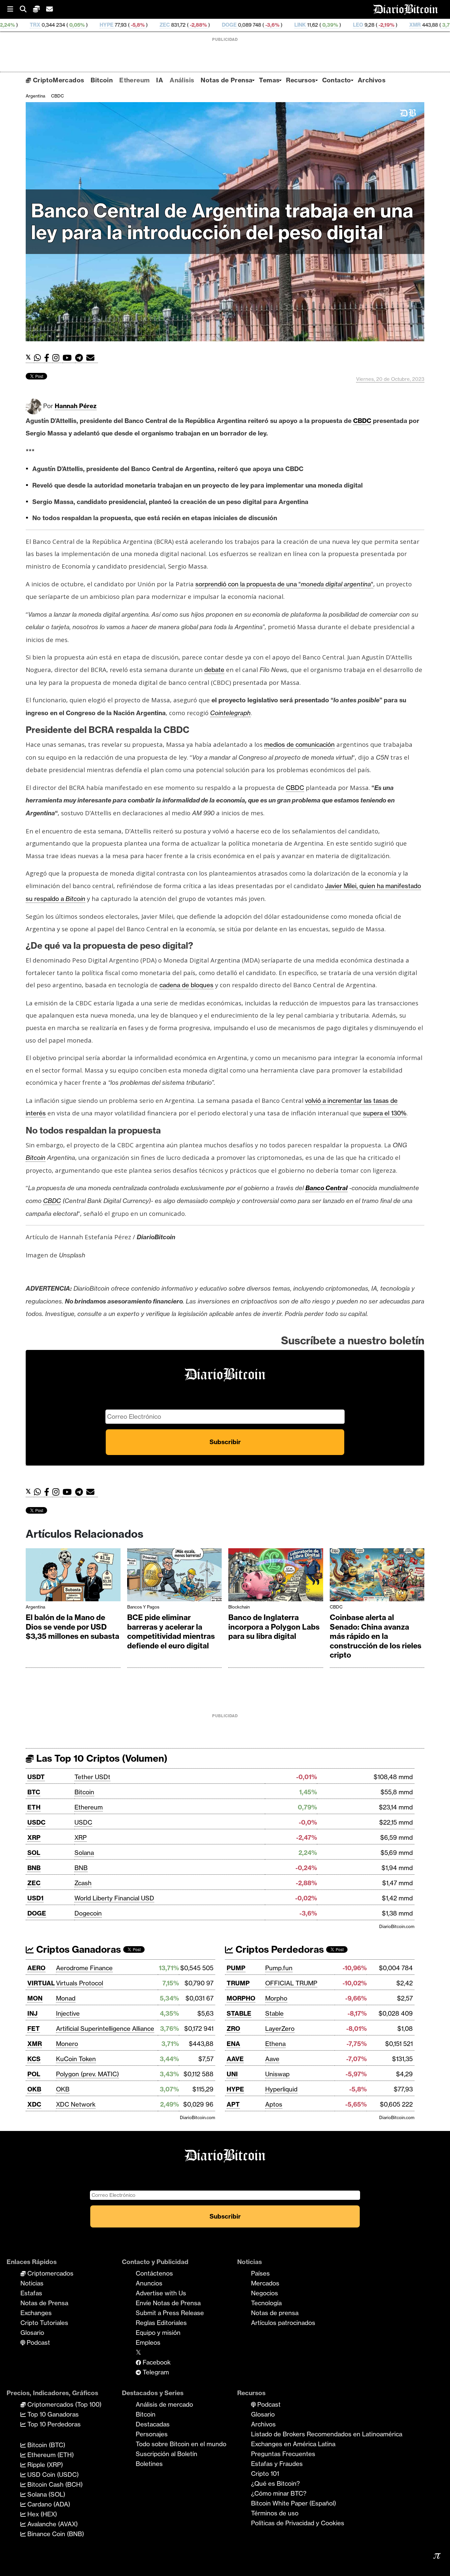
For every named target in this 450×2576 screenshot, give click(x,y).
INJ (32, 2013)
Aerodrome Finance (84, 1968)
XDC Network (76, 2104)
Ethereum (134, 80)
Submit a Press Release (170, 2313)
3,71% (348, 25)
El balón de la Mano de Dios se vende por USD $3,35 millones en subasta (72, 1627)
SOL (34, 1853)
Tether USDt (92, 1777)
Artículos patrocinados (283, 2323)
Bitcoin (102, 80)
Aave (272, 2059)
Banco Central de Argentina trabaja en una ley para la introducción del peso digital (222, 222)
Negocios (265, 2293)
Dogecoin (88, 1913)
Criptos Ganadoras (77, 1949)
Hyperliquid (281, 2089)
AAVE (235, 2059)
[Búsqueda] (26, 9)
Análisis (182, 80)
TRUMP (238, 1983)
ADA (376, 25)
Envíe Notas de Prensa (168, 2303)
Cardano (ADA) (48, 2504)
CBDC (57, 96)
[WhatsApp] (39, 358)
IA (160, 80)
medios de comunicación (299, 744)
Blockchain (239, 1607)
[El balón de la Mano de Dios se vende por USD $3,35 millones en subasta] (73, 1576)
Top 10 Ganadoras (52, 2414)
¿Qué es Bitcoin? (275, 2483)
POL (34, 2074)
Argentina (35, 96)
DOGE (128, 25)
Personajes (152, 2434)
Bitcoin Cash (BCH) (54, 2484)
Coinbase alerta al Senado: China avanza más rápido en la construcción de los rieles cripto (376, 1636)
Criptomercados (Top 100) (64, 2404)
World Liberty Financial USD (114, 1898)
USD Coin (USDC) (52, 2475)
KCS (34, 2059)
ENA (233, 2044)
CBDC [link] (362, 421)
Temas (269, 80)
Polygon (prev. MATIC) (87, 2074)
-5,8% (36, 25)
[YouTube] (69, 358)
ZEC (63, 25)
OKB (34, 2089)
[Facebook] (48, 358)
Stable (274, 2013)
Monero (67, 2044)
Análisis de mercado (164, 2404)
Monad (66, 1998)
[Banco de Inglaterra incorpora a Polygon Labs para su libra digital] (276, 1576)
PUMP (236, 1968)
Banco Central (326, 1188)
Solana (84, 1853)
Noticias (32, 2283)
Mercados (265, 2283)
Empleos (148, 2342)
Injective (68, 2013)
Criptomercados (50, 2273)
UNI (232, 2074)
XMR (314, 25)
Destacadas (153, 2424)
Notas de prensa (275, 2313)
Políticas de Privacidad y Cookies (298, 2523)
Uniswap (277, 2074)
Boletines (149, 2464)
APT (233, 2104)
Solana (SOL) (45, 2494)
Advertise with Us (161, 2293)
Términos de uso (275, 2513)
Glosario (32, 2333)
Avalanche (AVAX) (52, 2524)
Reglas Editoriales (161, 2323)
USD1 (35, 1898)
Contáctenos (154, 2273)
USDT (36, 1777)
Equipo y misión (158, 2333)
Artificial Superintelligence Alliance (105, 2029)
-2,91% (418, 25)
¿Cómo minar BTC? (279, 2493)
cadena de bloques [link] (186, 985)
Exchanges (36, 2313)
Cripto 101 (265, 2474)
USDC (36, 1822)
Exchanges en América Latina (293, 2444)
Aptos (274, 2104)
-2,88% (97, 25)
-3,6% (170, 25)
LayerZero (280, 2029)
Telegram (155, 2372)
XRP (34, 1837)
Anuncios (149, 2283)
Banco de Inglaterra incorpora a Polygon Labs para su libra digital (274, 1627)
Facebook (156, 2362)
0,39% (228, 25)
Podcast (38, 2342)
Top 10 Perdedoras (53, 2424)
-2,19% (285, 25)
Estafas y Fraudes (277, 2464)
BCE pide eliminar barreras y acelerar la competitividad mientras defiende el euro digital (171, 1632)
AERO (36, 1968)
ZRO (233, 2029)
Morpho (276, 1998)
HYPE (235, 2089)
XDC (34, 2104)
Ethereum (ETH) (50, 2455)
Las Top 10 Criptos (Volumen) (101, 1758)
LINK (199, 25)
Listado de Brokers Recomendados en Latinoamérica (327, 2434)
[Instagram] (57, 358)
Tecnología (266, 2303)
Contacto (337, 80)
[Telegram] (81, 358)
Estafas (31, 2293)
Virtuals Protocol (80, 1983)
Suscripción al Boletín (167, 2454)
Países (260, 2273)
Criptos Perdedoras (279, 1949)
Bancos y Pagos (143, 1607)
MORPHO (241, 1998)
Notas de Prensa (226, 80)
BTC (34, 1792)
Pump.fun (279, 1968)
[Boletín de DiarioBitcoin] (92, 358)
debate (214, 670)
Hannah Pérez (76, 406)
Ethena (275, 2044)
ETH (34, 1807)
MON (35, 1998)
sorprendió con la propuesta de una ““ (284, 584)
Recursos (301, 80)
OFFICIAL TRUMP (291, 1983)
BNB (34, 1868)
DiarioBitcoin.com (397, 1926)
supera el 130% (385, 1113)
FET (34, 2029)
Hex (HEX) (41, 2514)
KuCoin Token (76, 2059)
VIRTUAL (41, 1983)
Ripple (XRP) (44, 2465)
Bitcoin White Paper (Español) (294, 2503)
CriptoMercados (57, 80)
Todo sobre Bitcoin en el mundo (181, 2444)
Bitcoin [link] (36, 1158)
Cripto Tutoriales (44, 2323)
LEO (257, 25)
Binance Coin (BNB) (55, 2534)
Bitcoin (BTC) (45, 2445)
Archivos (372, 80)
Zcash (83, 1883)
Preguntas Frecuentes (283, 2454)
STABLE (239, 2013)
